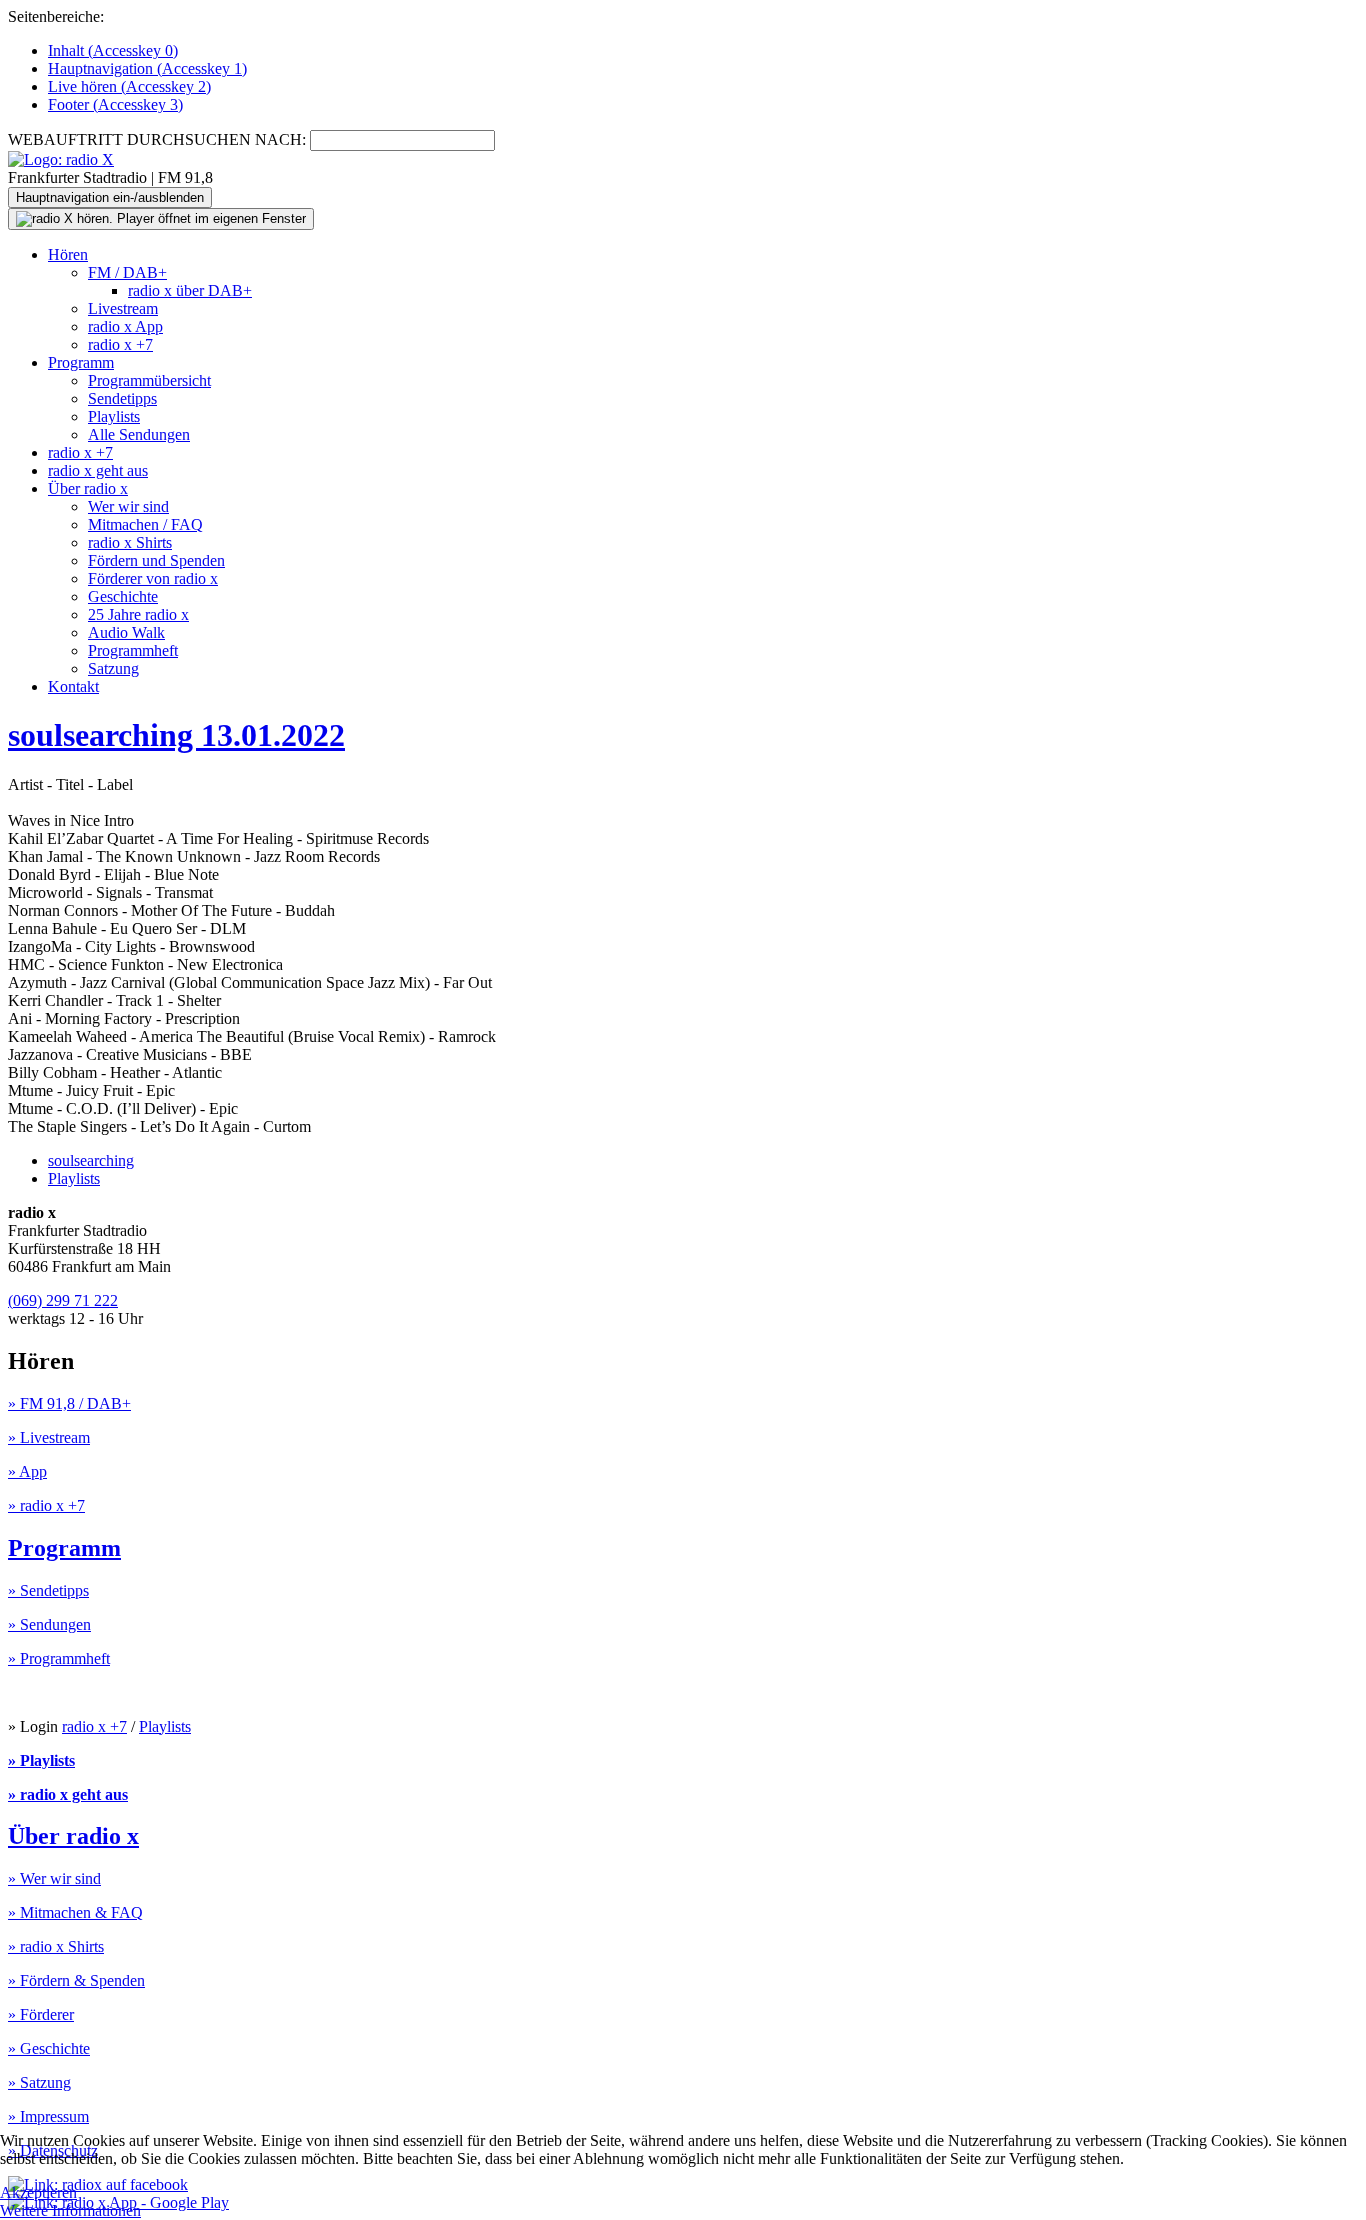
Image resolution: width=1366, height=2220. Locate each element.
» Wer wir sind (54, 1878)
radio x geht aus (98, 470)
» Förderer (41, 2014)
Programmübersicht (149, 380)
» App (27, 1471)
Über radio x (88, 488)
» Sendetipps (48, 1590)
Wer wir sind (128, 506)
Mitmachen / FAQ (145, 524)
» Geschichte (49, 2048)
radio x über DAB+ (190, 290)
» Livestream (49, 1437)
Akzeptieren (38, 2192)
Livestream (123, 308)
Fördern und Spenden (156, 560)
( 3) (115, 104)
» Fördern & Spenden (76, 1980)
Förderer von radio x (153, 578)
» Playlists (41, 1760)
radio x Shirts (130, 542)
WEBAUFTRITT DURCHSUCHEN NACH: (157, 139)
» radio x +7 (46, 1505)
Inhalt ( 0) (113, 50)
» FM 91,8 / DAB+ (69, 1403)
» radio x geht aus (68, 1794)
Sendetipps (122, 398)
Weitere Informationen (70, 2210)
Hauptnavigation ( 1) (147, 68)
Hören (68, 254)
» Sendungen (49, 1624)
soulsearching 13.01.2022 (176, 735)
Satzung (113, 668)
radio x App (125, 326)
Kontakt (73, 686)
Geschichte (123, 596)
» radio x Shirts (56, 1946)
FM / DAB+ (127, 272)
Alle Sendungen (139, 434)
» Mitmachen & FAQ (75, 1912)
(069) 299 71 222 (63, 1300)
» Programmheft (59, 1658)
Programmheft (133, 650)
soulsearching (91, 1160)
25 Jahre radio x (138, 614)
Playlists (114, 416)
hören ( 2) (129, 86)
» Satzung (39, 2082)
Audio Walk (126, 632)
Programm (81, 362)
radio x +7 (120, 344)
